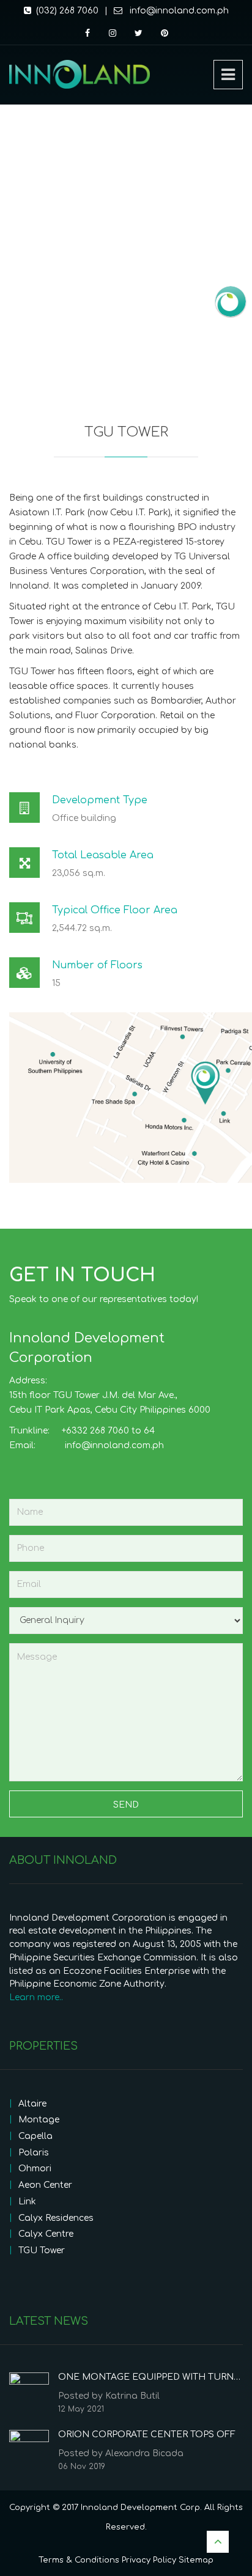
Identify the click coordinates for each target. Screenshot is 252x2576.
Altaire (32, 2104)
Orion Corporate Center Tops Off (147, 2434)
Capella (35, 2136)
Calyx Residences (56, 2218)
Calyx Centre (46, 2234)
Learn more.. (36, 1997)
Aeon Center (45, 2185)
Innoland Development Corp (140, 2508)
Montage (39, 2120)
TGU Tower (42, 2250)
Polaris (34, 2153)
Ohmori (35, 2169)
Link (27, 2202)
